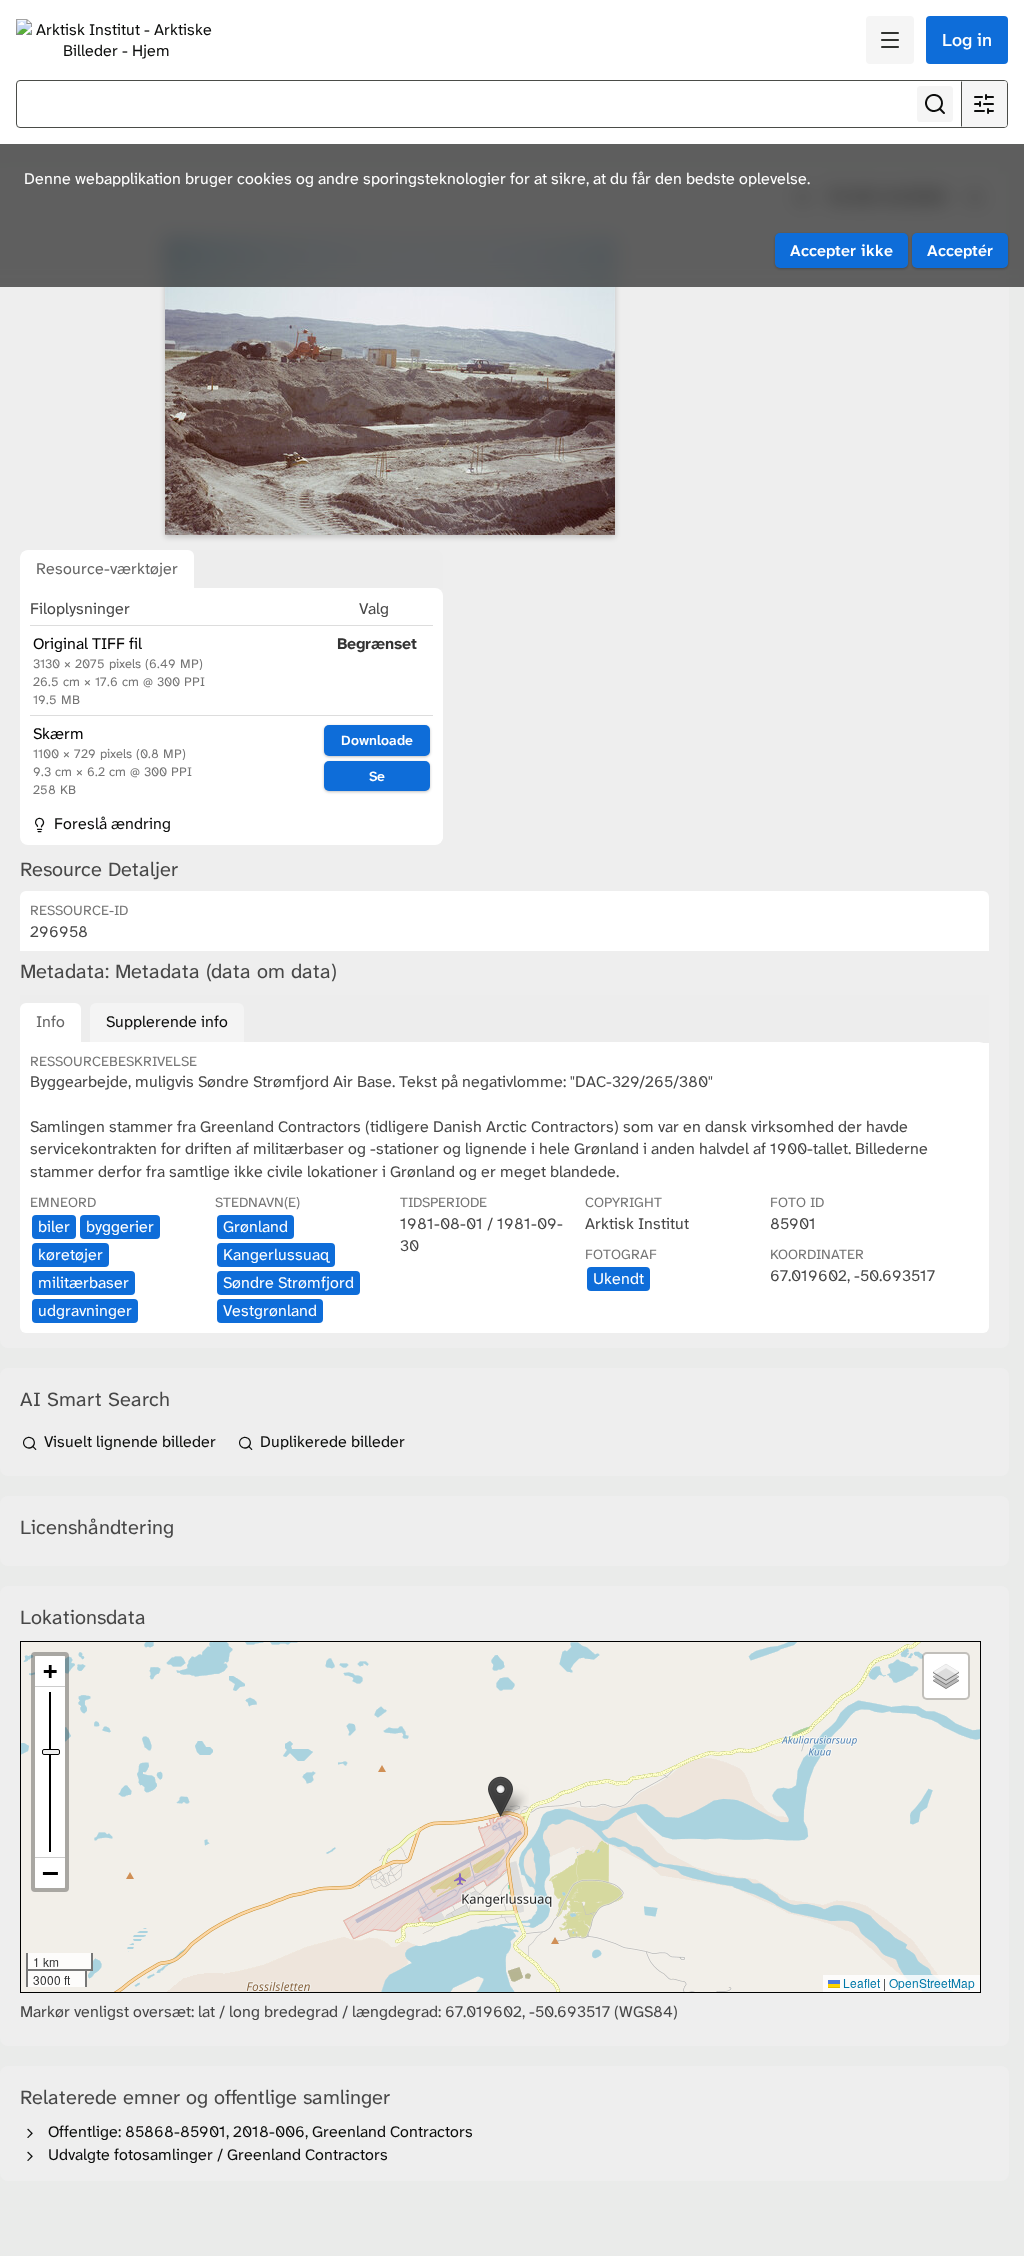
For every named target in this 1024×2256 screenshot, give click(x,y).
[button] (500, 1796)
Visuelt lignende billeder (130, 1441)
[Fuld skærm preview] (390, 386)
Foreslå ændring (110, 823)
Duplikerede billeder (330, 1441)
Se (377, 776)
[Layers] (946, 1676)
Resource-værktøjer (107, 568)
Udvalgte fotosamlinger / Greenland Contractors (214, 2154)
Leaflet (860, 1982)
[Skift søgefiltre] (984, 104)
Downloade (377, 740)
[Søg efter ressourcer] (935, 104)
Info (50, 1021)
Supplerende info (167, 1021)
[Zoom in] (50, 1671)
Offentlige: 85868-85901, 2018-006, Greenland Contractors (256, 2131)
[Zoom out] (50, 1873)
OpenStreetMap (932, 1982)
